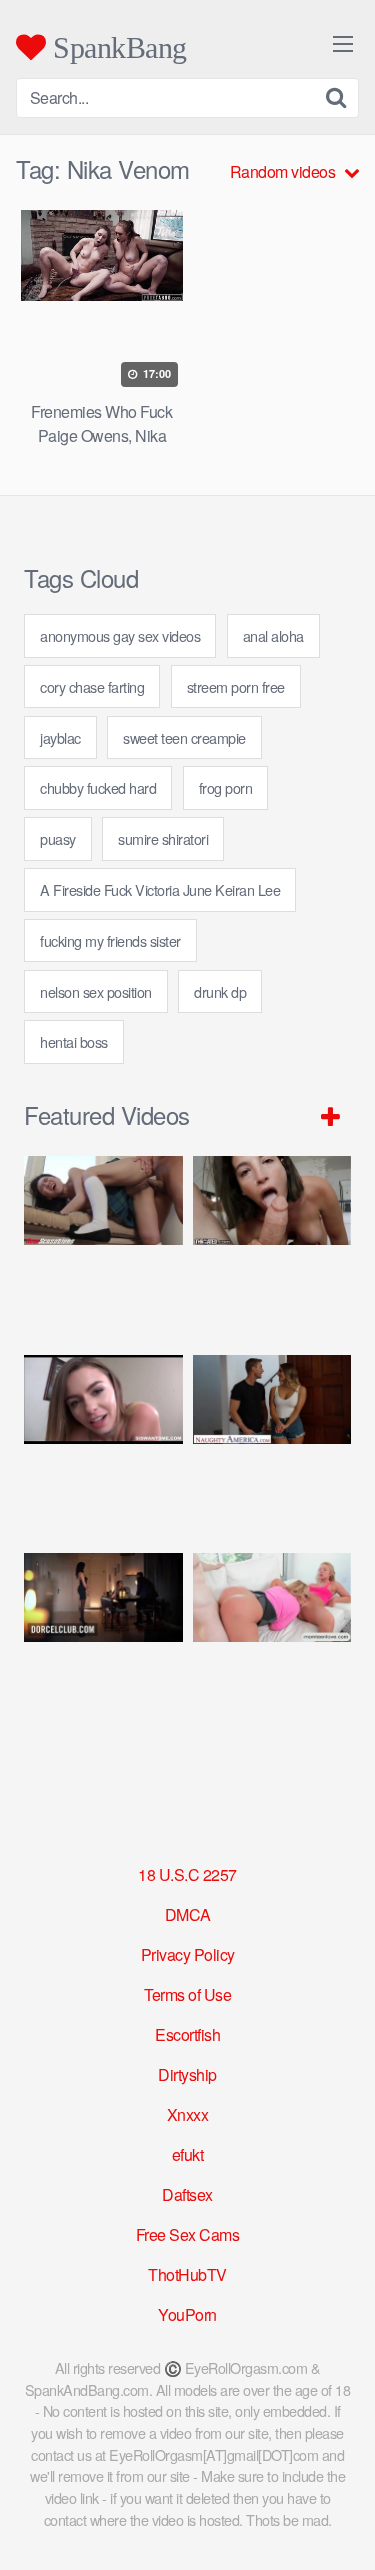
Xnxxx (188, 2114)
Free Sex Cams (188, 2234)
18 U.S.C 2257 (187, 1874)
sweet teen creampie (184, 737)
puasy (58, 838)
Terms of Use (187, 1994)
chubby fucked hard (98, 787)
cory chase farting (92, 686)
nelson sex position (96, 991)
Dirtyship (187, 2074)
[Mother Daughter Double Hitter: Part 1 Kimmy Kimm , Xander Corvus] (103, 1245)
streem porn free (236, 686)
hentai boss (74, 1041)
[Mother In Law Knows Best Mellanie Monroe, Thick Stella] (272, 1642)
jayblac (60, 737)
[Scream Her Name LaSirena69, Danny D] (272, 1245)
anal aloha (273, 635)
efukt (188, 2154)
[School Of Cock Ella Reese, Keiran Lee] (272, 1444)
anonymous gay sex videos (120, 635)
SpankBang (116, 47)
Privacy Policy (188, 1954)
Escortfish (187, 2034)
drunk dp (220, 991)
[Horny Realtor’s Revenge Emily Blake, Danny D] (103, 1444)
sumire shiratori (163, 838)
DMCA (188, 1914)
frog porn (226, 787)
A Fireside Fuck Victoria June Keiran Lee (160, 889)
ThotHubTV (187, 2274)
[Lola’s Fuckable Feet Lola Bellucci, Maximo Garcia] (103, 1642)
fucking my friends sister (110, 940)
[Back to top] (340, 2526)
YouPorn (187, 2314)
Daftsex (187, 2194)
